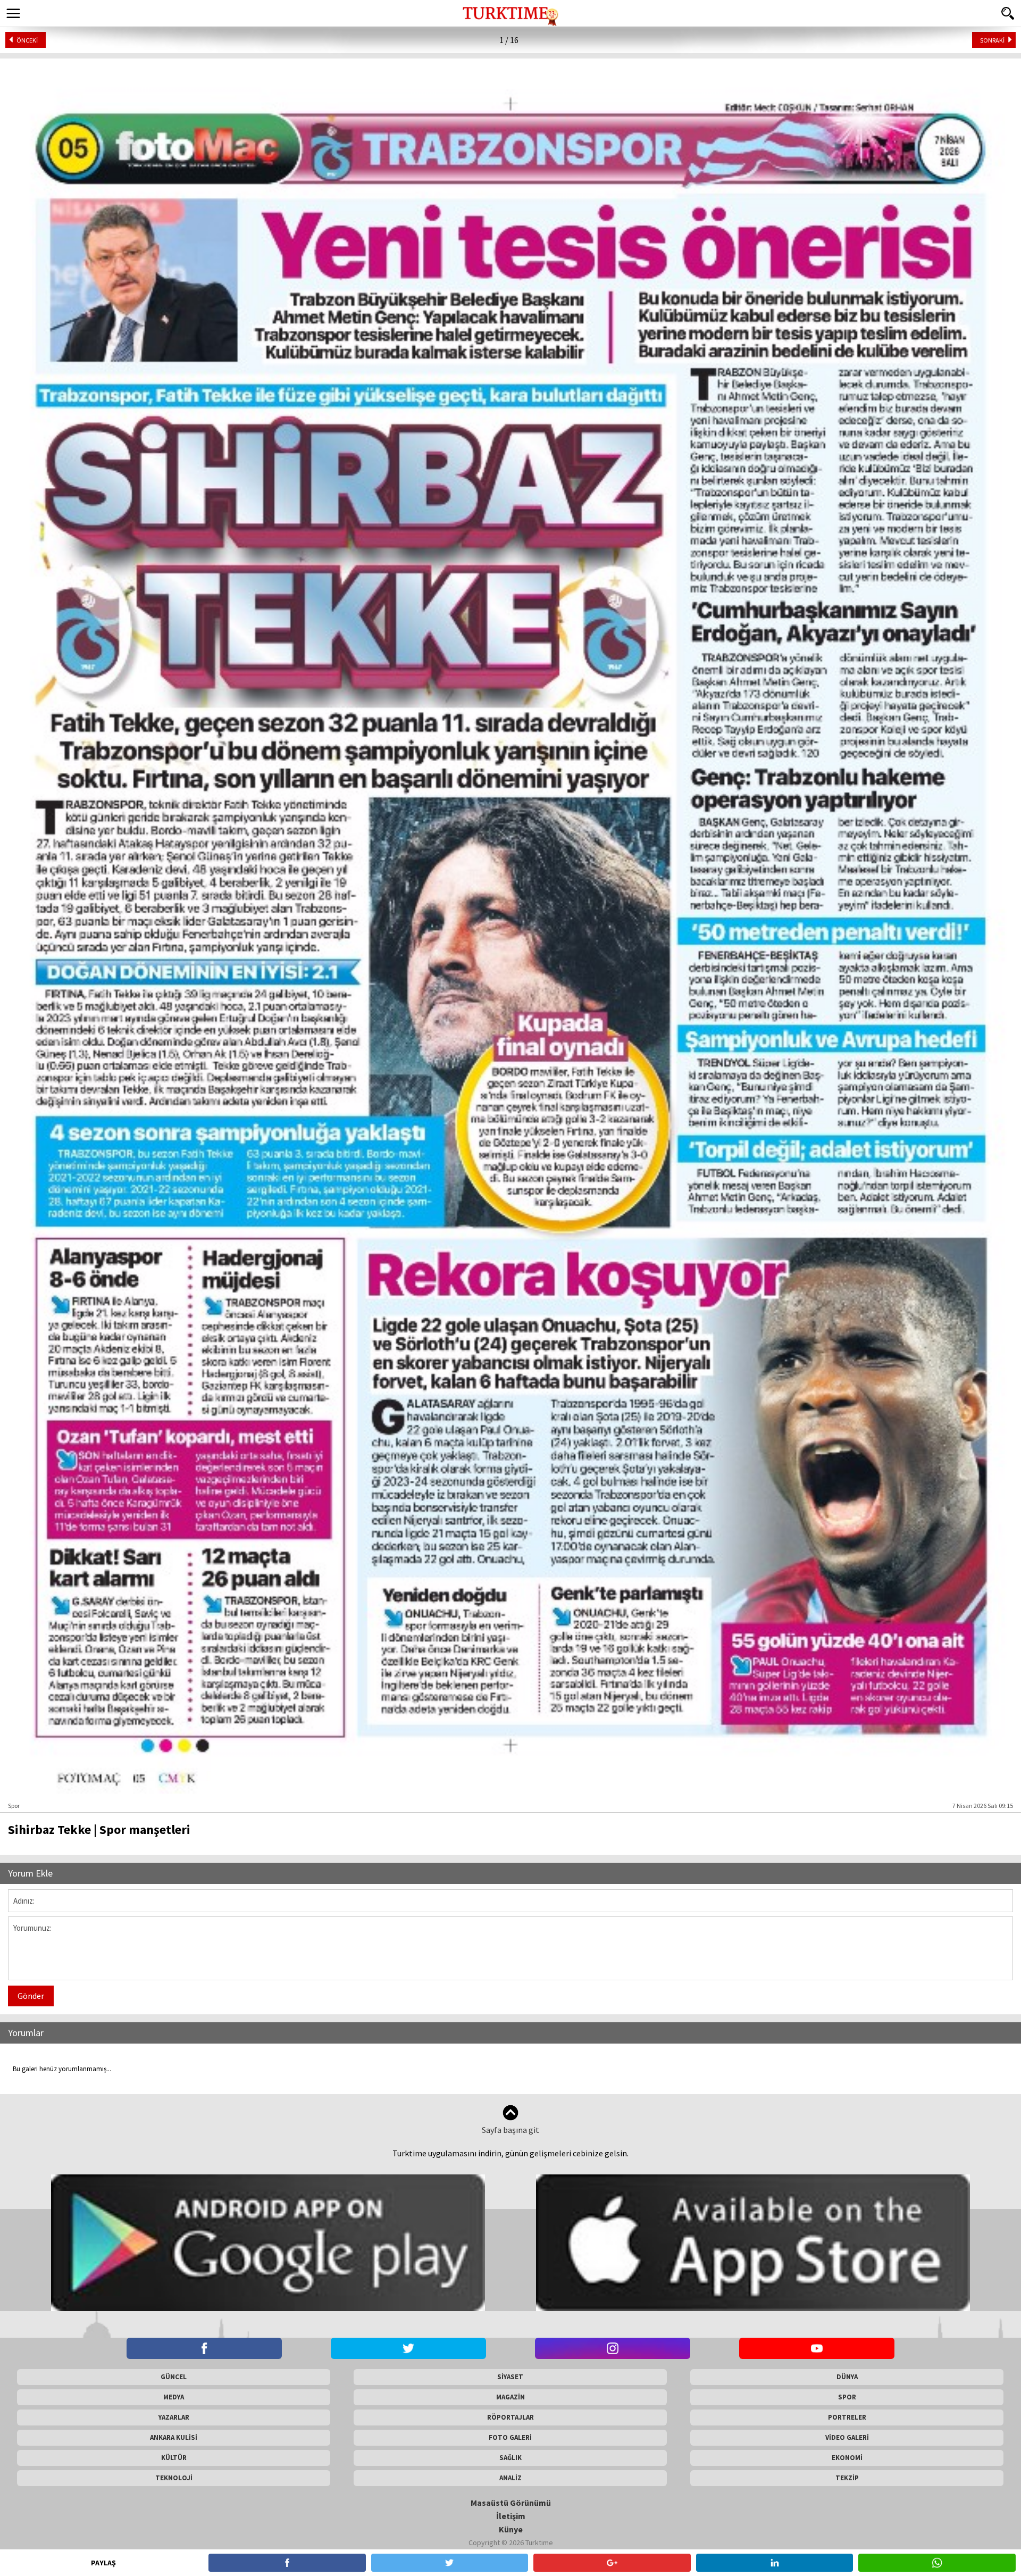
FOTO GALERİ (510, 2437)
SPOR (847, 2397)
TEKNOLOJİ (174, 2478)
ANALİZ (510, 2478)
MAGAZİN (510, 2397)
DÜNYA (847, 2377)
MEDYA (174, 2397)
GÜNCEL (174, 2377)
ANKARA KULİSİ (174, 2437)
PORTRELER (847, 2417)
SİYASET (510, 2377)
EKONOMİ (847, 2458)
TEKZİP (847, 2478)
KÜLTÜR (174, 2458)
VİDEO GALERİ (847, 2437)
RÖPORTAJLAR (510, 2417)
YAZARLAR (174, 2417)
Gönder (31, 1996)
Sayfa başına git (510, 2130)
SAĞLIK (510, 2458)
